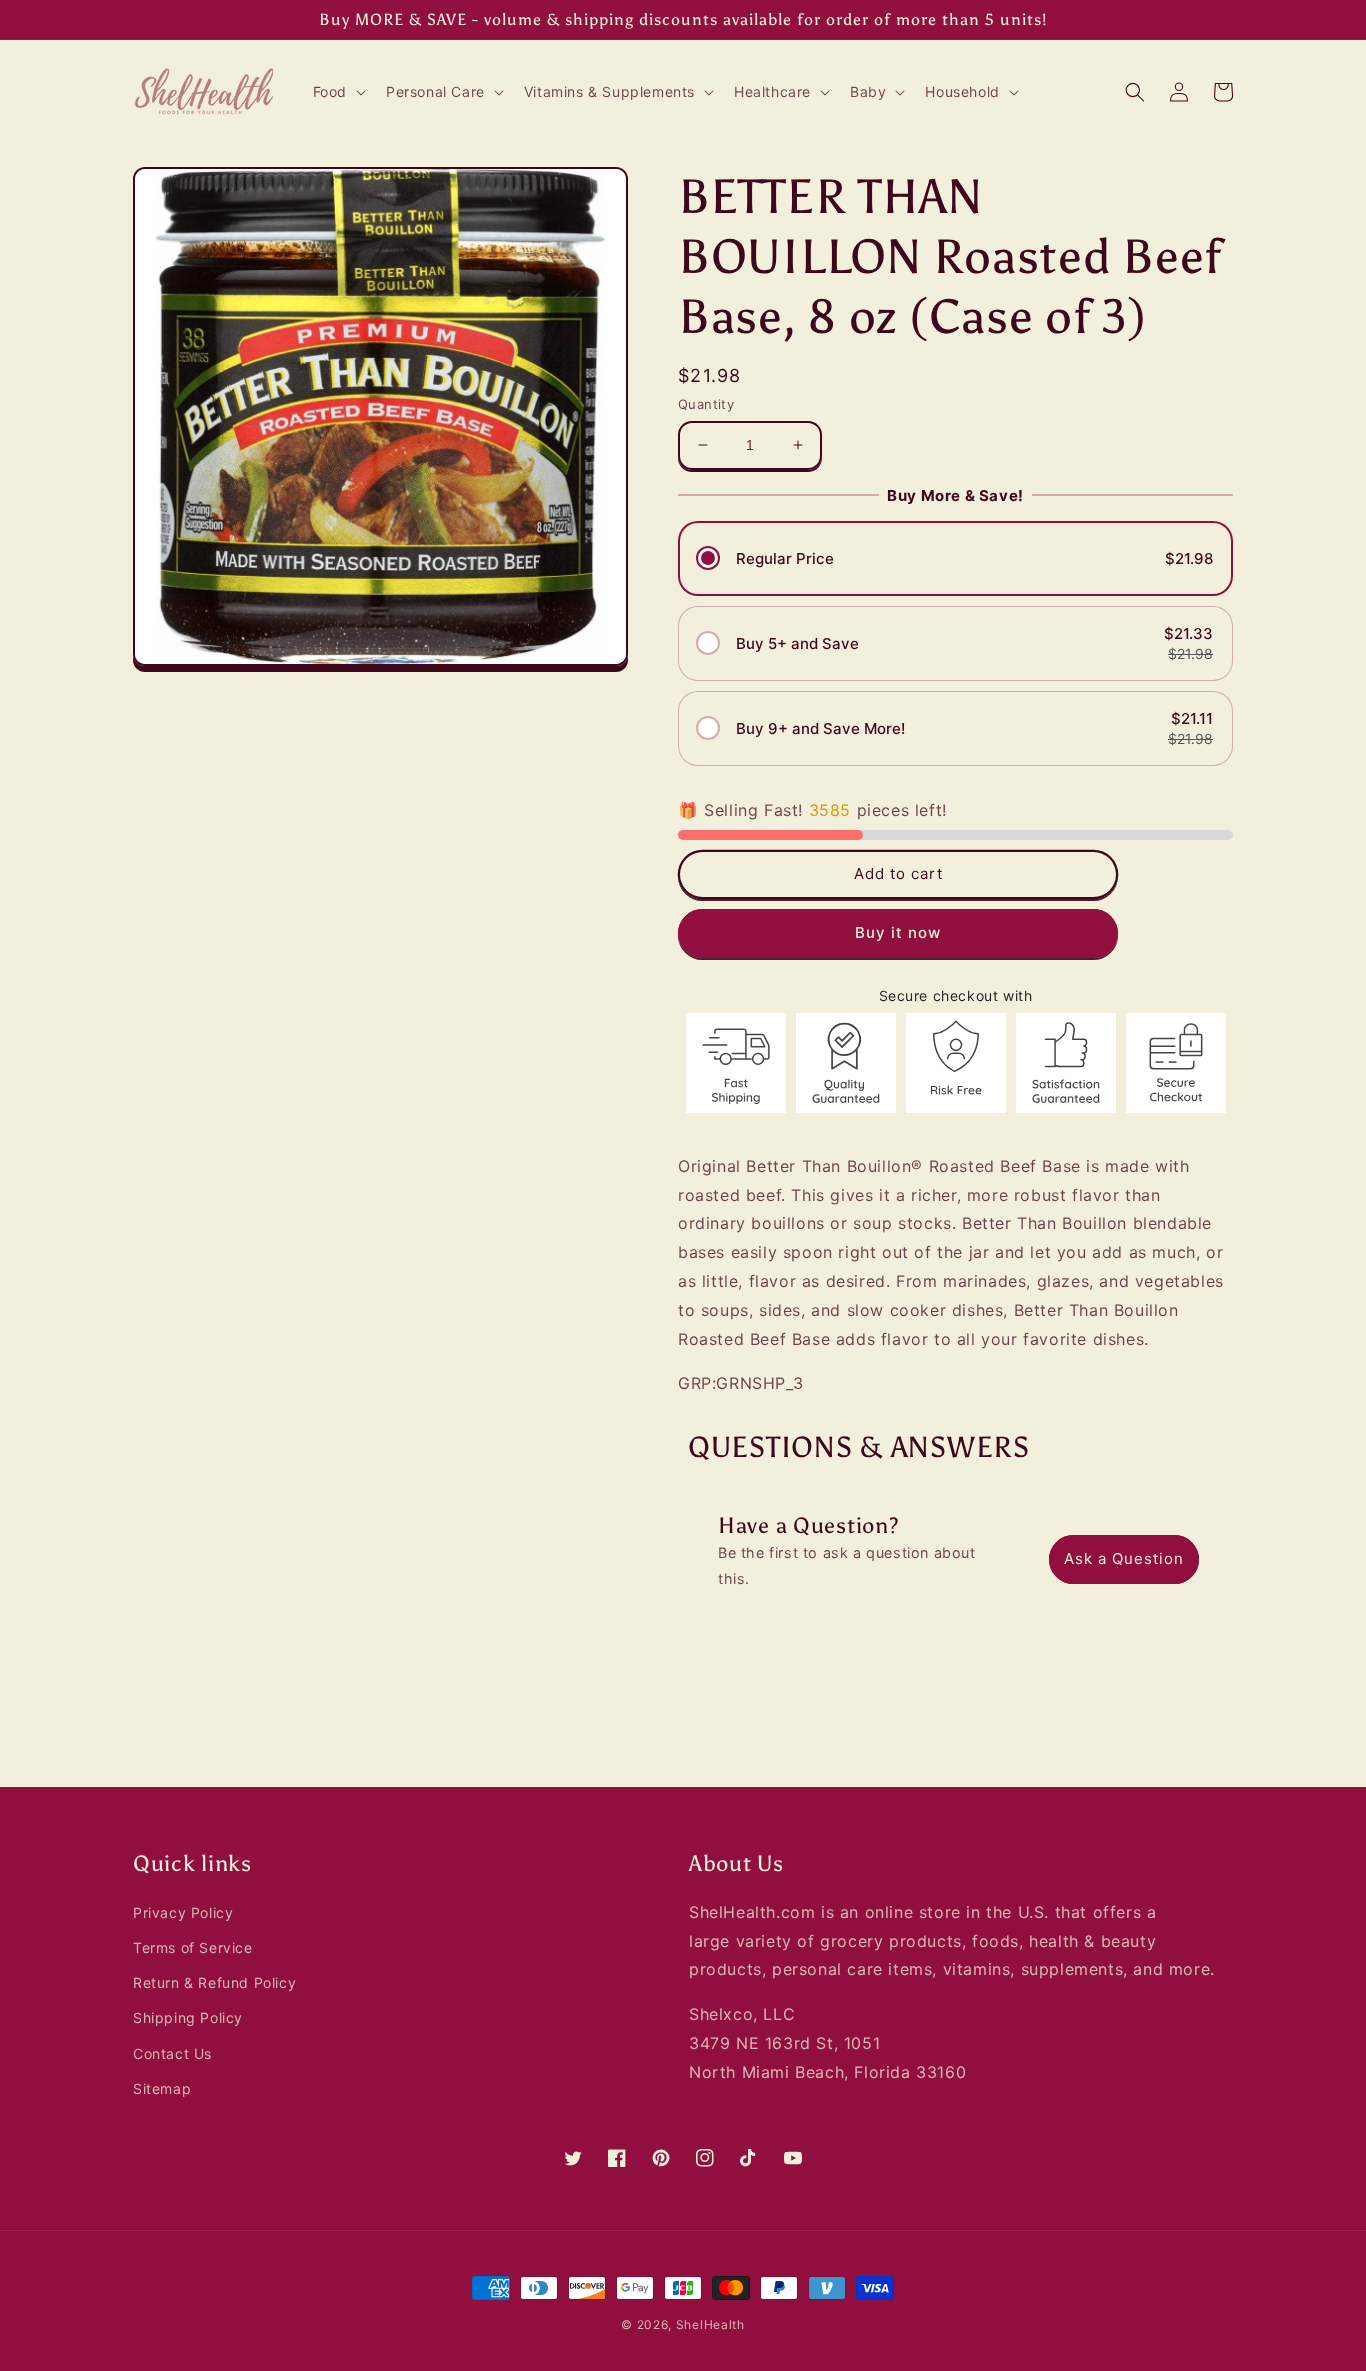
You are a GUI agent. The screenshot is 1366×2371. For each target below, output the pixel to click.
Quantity (706, 404)
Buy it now (898, 932)
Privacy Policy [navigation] (183, 1912)
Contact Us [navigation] (172, 2053)
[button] (337, 92)
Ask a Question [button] (1124, 1558)
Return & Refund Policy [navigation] (214, 1982)
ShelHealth (710, 2324)
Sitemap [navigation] (162, 2088)
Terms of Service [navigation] (193, 1947)
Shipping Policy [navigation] (188, 2017)
